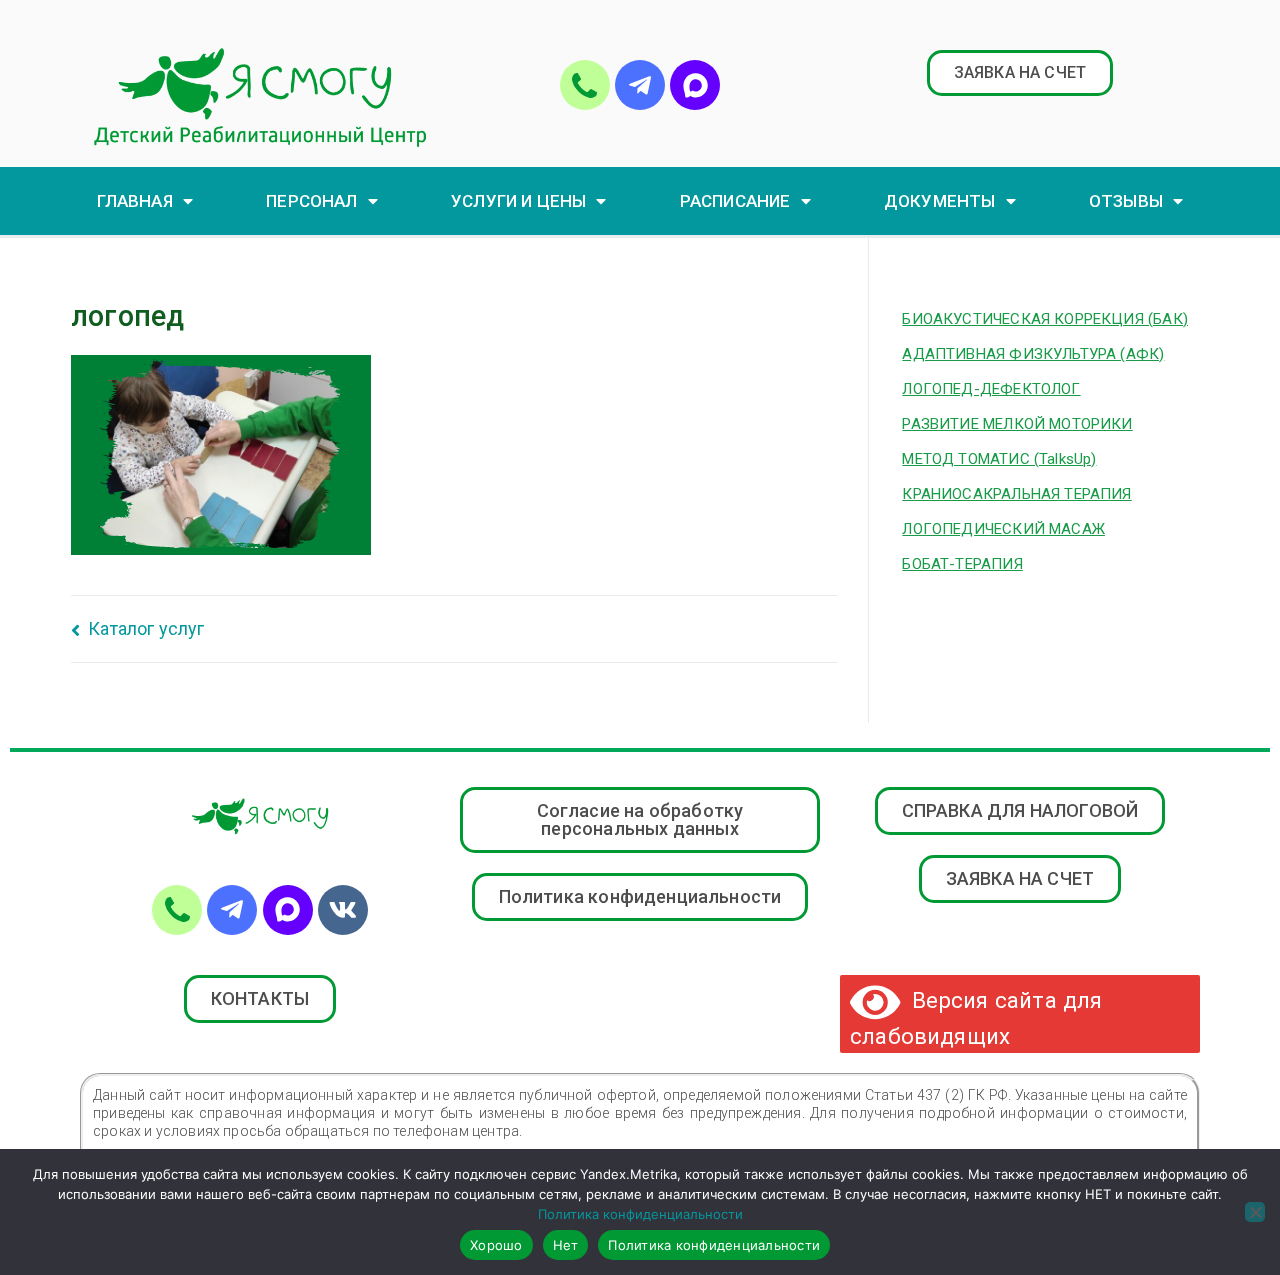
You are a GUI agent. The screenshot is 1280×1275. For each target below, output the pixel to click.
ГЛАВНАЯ (135, 201)
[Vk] (343, 910)
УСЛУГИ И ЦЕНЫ (518, 201)
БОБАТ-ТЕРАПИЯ (962, 564)
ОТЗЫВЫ (1126, 201)
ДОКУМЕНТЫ (940, 201)
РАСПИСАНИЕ (735, 201)
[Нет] (1255, 1212)
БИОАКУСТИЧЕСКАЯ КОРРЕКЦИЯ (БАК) (1045, 319)
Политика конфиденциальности (640, 1214)
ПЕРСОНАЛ (311, 201)
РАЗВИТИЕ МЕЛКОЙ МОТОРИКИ (1017, 424)
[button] (1020, 73)
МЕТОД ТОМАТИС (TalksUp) (999, 459)
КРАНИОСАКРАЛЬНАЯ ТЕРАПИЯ (1016, 494)
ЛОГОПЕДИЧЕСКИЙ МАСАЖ (1003, 529)
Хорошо (496, 1245)
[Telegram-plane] (640, 85)
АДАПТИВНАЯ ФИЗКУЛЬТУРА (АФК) (1033, 354)
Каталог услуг (146, 628)
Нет (566, 1245)
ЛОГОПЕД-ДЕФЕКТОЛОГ (991, 389)
